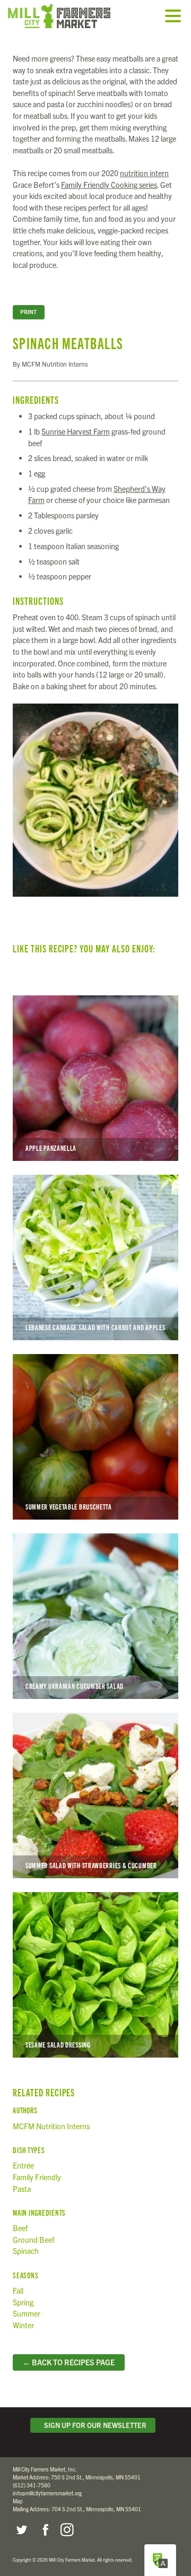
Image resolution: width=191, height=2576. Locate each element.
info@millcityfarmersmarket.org (47, 2493)
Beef (20, 2228)
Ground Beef (33, 2240)
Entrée (23, 2165)
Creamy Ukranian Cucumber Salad (95, 1616)
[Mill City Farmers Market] (72, 16)
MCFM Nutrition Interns (51, 2126)
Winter (23, 2325)
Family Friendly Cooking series (109, 185)
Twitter (21, 2530)
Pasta (22, 2189)
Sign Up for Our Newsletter (94, 2425)
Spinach (26, 2251)
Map (18, 2501)
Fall (18, 2291)
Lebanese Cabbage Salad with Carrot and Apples (95, 1257)
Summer (27, 2313)
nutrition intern (144, 173)
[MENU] (176, 17)
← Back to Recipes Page (69, 2362)
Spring (23, 2302)
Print (28, 312)
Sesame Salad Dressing (95, 1975)
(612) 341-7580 (32, 2485)
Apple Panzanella (95, 1078)
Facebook (44, 2530)
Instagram (67, 2530)
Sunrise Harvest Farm (76, 431)
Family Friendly (37, 2177)
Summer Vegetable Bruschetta (95, 1437)
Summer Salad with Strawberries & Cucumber (95, 1796)
